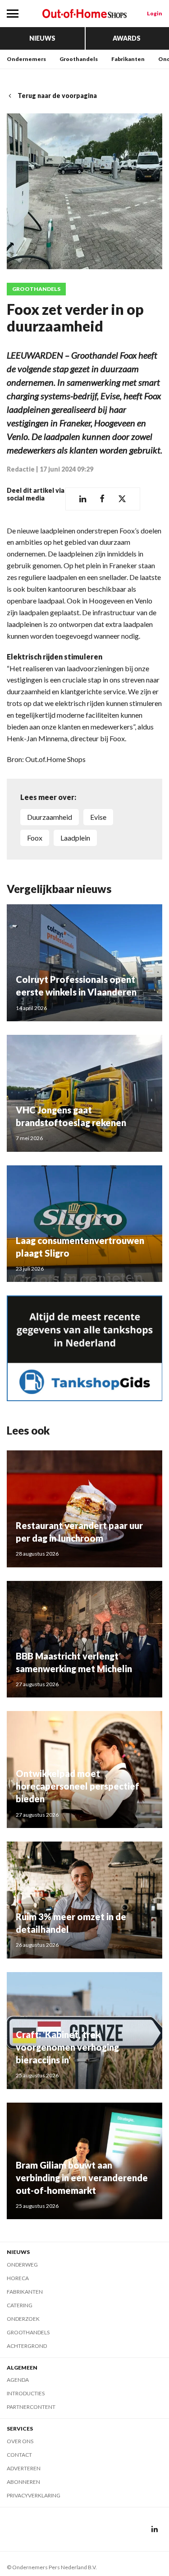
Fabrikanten (128, 59)
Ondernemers (26, 59)
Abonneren (23, 2482)
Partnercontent (31, 2407)
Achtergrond (27, 2346)
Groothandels (79, 59)
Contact (19, 2455)
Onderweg (22, 2265)
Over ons (20, 2441)
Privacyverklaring (34, 2495)
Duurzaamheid (50, 817)
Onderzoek (23, 2319)
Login (155, 13)
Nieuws (42, 38)
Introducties (26, 2393)
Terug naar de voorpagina (57, 96)
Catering (20, 2305)
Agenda (18, 2380)
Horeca (18, 2278)
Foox (35, 838)
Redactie (21, 469)
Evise (98, 817)
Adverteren (24, 2468)
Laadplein (75, 838)
